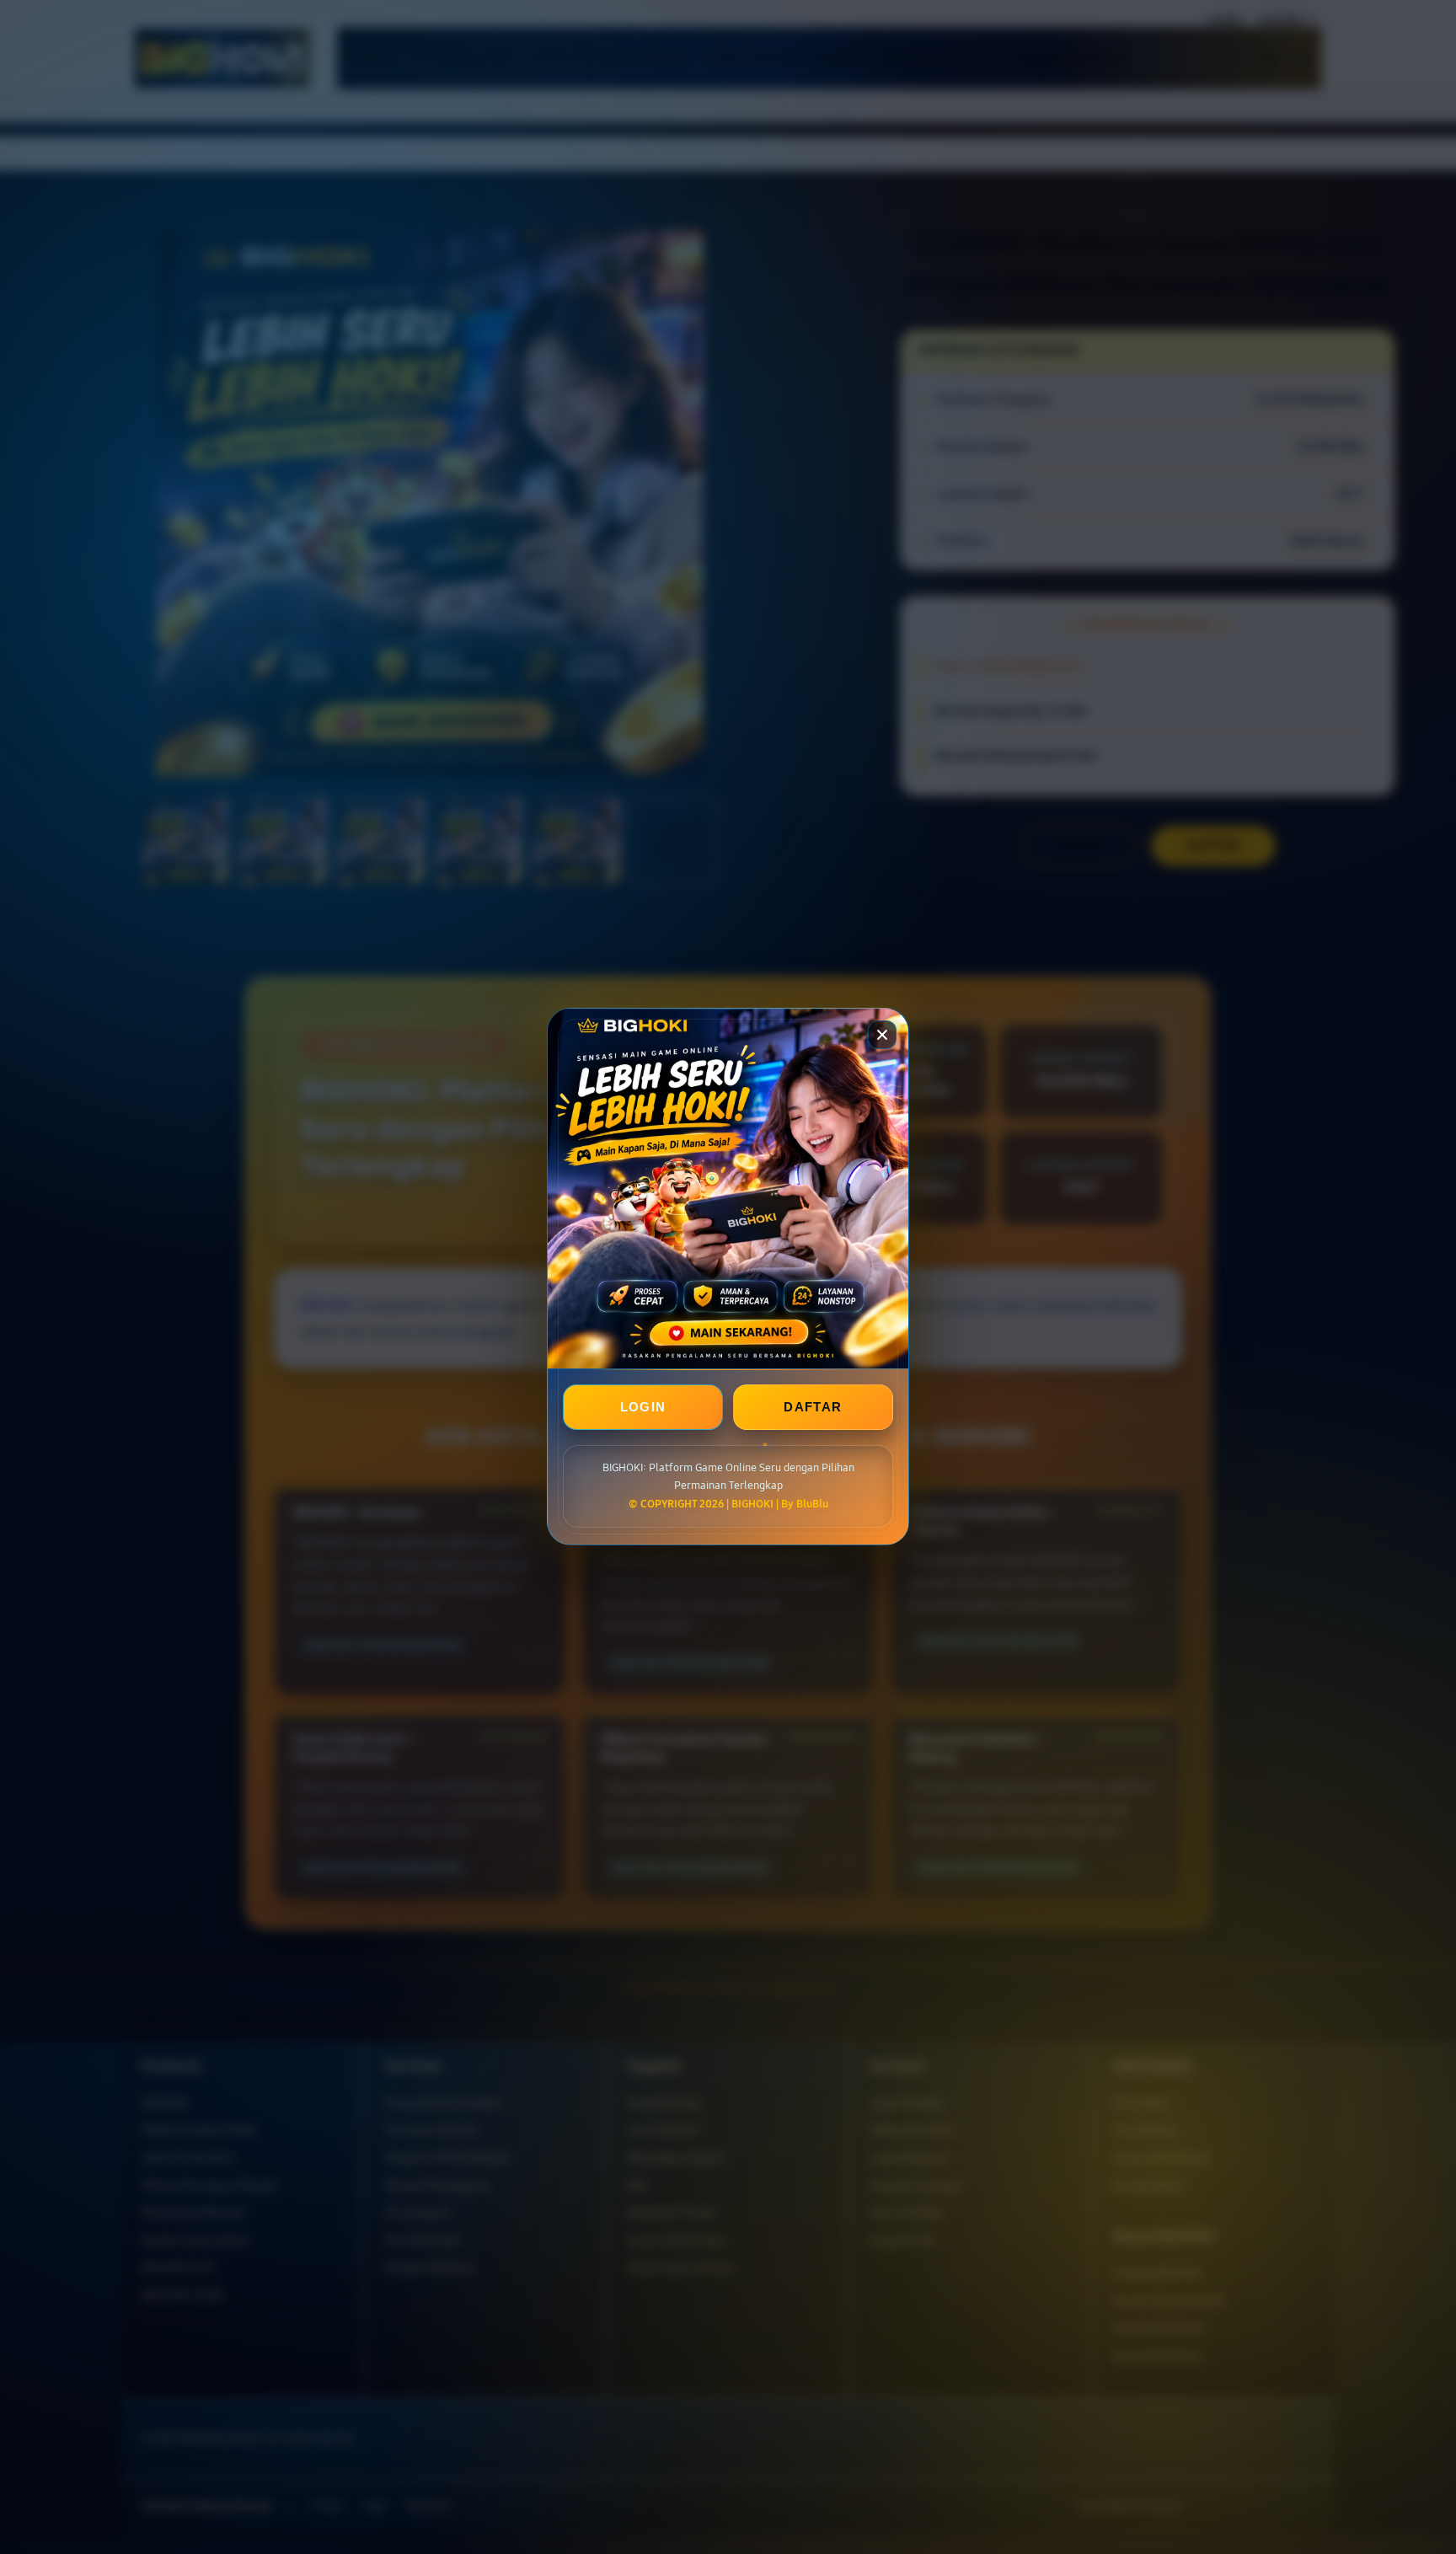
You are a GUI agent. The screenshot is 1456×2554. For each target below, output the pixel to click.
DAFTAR (813, 1408)
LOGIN (643, 1408)
